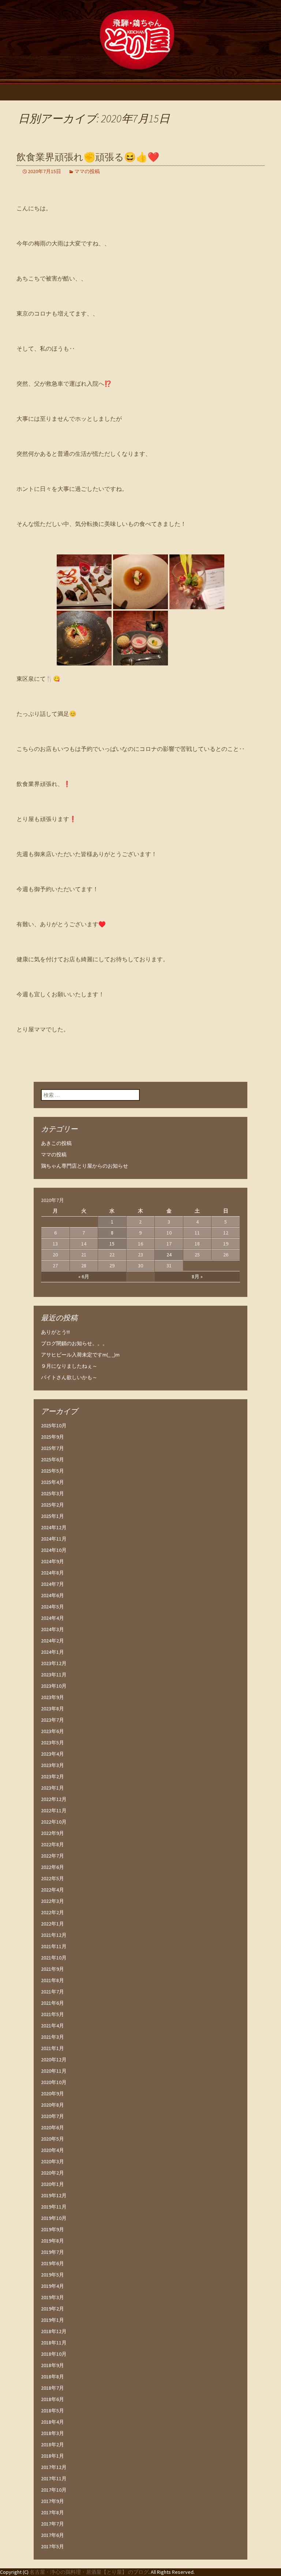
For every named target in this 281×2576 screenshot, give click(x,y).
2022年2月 (53, 1912)
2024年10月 (54, 1550)
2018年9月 (53, 2365)
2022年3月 (53, 1901)
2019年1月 (53, 2320)
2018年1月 (53, 2456)
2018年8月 (53, 2377)
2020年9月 (53, 2094)
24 (169, 1255)
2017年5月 (53, 2546)
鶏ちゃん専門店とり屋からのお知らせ (85, 1166)
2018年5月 (53, 2411)
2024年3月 (53, 1629)
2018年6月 (53, 2399)
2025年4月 (53, 1482)
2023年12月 (54, 1663)
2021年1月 (53, 2048)
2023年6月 (53, 1731)
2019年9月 (53, 2229)
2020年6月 (53, 2127)
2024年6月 (53, 1595)
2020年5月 (53, 2139)
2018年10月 (54, 2354)
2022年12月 (54, 1799)
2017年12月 (54, 2467)
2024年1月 (53, 1652)
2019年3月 (53, 2297)
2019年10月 (54, 2218)
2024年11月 (54, 1539)
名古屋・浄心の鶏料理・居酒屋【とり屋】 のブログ (89, 2572)
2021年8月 (53, 1980)
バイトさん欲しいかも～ (69, 1377)
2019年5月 (53, 2275)
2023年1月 (53, 1788)
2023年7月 (53, 1720)
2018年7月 (53, 2388)
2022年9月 (53, 1833)
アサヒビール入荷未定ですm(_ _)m (80, 1355)
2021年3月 (53, 2037)
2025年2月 (53, 1505)
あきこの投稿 (56, 1143)
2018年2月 (53, 2445)
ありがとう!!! (55, 1332)
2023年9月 (53, 1697)
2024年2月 (53, 1641)
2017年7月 (53, 2524)
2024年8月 (53, 1573)
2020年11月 (54, 2071)
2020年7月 (53, 2116)
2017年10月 (54, 2490)
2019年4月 (53, 2286)
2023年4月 (53, 1754)
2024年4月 (53, 1618)
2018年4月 (53, 2422)
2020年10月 (54, 2082)
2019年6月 (53, 2263)
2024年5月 (53, 1607)
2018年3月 (53, 2433)
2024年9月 (53, 1561)
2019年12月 (54, 2195)
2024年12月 (54, 1527)
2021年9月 (53, 1969)
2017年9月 (53, 2501)
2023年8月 (53, 1709)
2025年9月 (53, 1437)
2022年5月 (53, 1878)
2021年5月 (53, 2014)
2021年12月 (54, 1935)
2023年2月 (53, 1777)
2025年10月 (54, 1426)
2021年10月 (54, 1958)
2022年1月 (53, 1924)
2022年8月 (53, 1844)
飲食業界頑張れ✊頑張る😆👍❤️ (88, 157)
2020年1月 (53, 2184)
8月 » (197, 1276)
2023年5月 (53, 1743)
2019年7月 (53, 2252)
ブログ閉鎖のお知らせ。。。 (74, 1343)
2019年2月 (53, 2309)
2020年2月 (53, 2173)
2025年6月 (53, 1459)
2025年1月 (53, 1516)
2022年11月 (54, 1810)
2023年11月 (54, 1675)
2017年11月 (54, 2478)
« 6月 (84, 1276)
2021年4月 (53, 2026)
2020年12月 (54, 2060)
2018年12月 (54, 2331)
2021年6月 (53, 2003)
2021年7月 (53, 1992)
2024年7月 (53, 1584)
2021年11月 (54, 1946)
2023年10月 (54, 1686)
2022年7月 (53, 1856)
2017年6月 (53, 2535)
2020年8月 (53, 2105)
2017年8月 (53, 2512)
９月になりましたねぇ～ (69, 1366)
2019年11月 (54, 2207)
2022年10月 (54, 1822)
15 (112, 1244)
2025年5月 (53, 1471)
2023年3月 (53, 1765)
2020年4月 (53, 2150)
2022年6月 (53, 1867)
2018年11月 (54, 2343)
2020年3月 (53, 2161)
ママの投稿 (87, 171)
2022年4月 (53, 1890)
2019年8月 (53, 2241)
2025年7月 (53, 1448)
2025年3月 (53, 1493)
